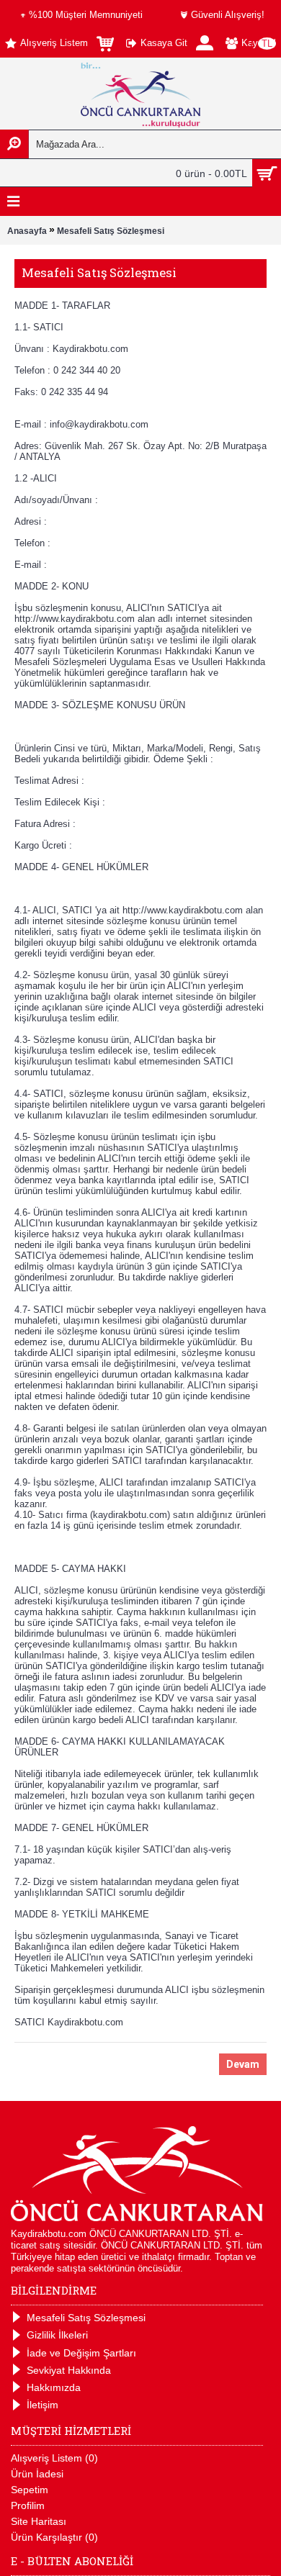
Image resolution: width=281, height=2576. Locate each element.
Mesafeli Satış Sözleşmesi (111, 231)
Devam (243, 2064)
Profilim (28, 2505)
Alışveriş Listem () (54, 2458)
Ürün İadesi (37, 2474)
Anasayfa (27, 231)
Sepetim (30, 2490)
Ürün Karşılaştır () (54, 2537)
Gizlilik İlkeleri (57, 2335)
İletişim (43, 2405)
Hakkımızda (54, 2387)
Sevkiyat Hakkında (69, 2370)
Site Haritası (39, 2521)
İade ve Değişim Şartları (81, 2353)
